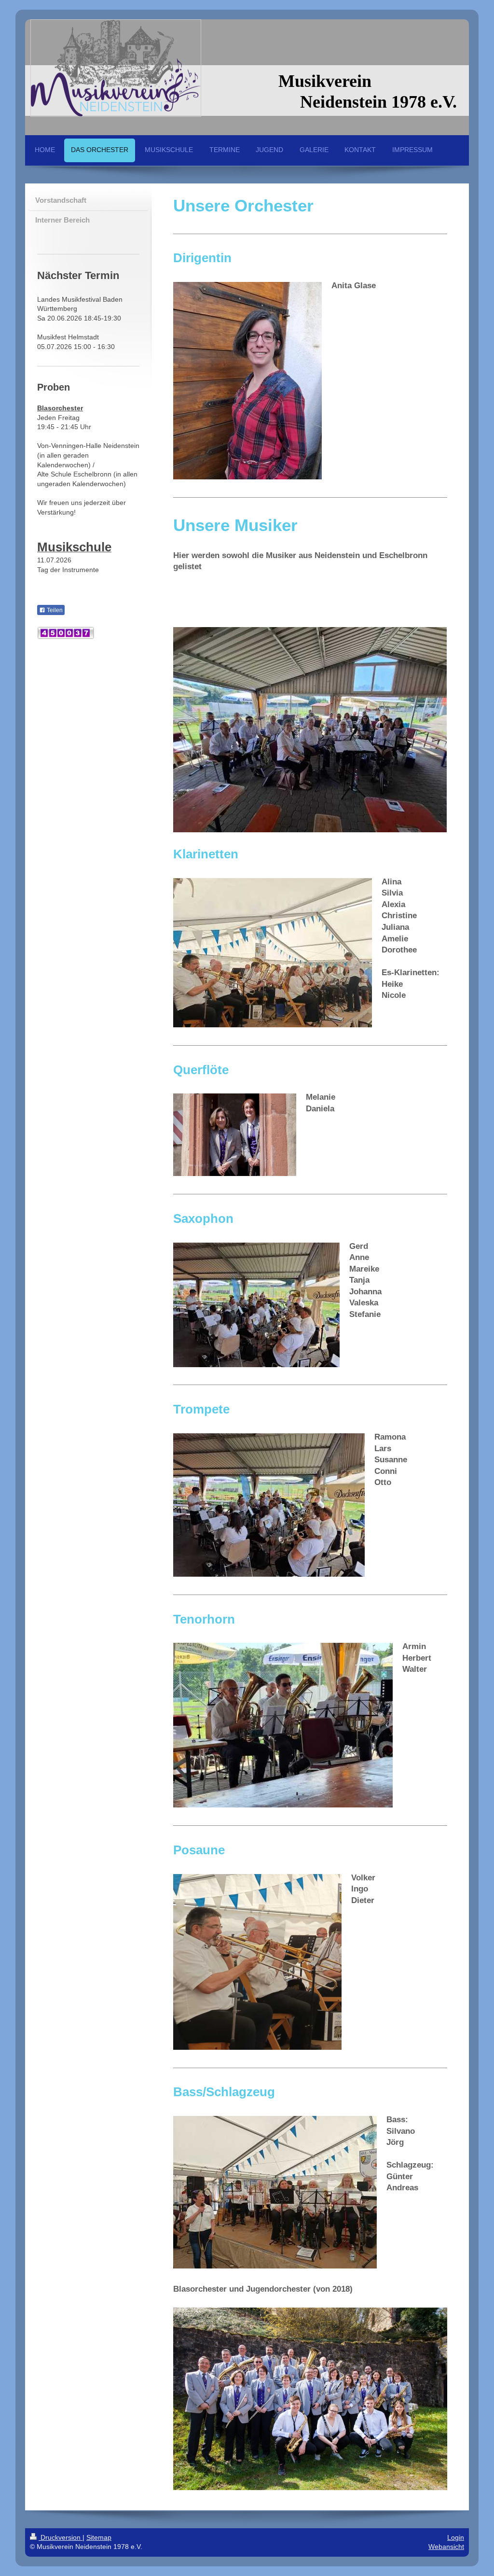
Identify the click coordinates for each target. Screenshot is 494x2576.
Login (456, 2537)
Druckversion (61, 2537)
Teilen (54, 610)
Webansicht (446, 2547)
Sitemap (99, 2537)
